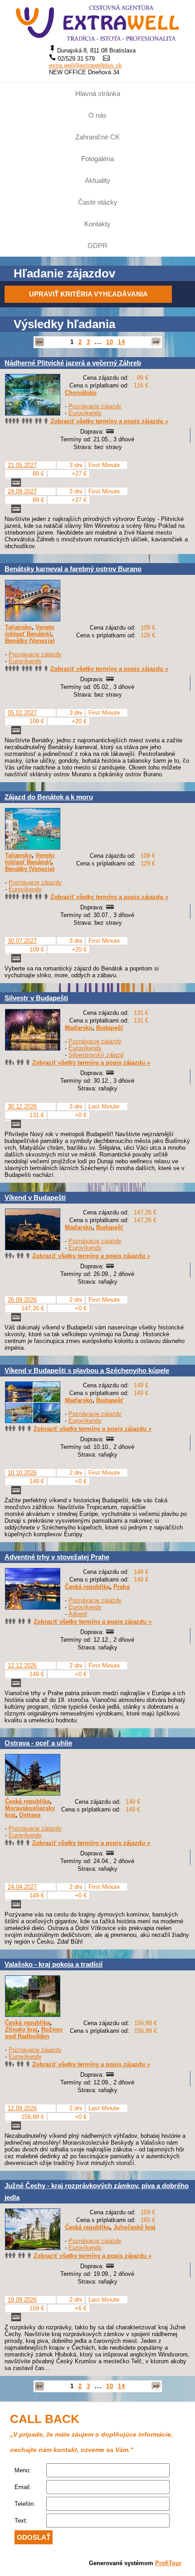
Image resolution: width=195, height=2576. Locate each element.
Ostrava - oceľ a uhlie (38, 1743)
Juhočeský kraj (134, 2227)
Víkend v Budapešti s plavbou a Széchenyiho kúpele (87, 1370)
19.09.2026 (22, 2300)
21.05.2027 (22, 465)
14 (122, 342)
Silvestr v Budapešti (36, 998)
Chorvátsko (81, 393)
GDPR (97, 246)
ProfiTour (168, 2563)
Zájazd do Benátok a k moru (49, 797)
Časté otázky (98, 202)
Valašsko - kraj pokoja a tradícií (54, 1964)
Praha (122, 1587)
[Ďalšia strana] (156, 342)
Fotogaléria (97, 159)
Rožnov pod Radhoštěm (34, 2033)
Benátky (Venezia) (30, 641)
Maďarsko (79, 1028)
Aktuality (97, 180)
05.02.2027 (22, 713)
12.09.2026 (22, 2108)
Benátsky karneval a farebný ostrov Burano (73, 569)
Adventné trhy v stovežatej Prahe (57, 1557)
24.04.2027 (22, 1887)
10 (110, 342)
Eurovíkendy (85, 413)
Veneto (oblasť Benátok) (30, 631)
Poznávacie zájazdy (95, 406)
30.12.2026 (22, 1106)
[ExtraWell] (97, 23)
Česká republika (87, 1587)
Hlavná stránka (98, 93)
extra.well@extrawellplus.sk (85, 65)
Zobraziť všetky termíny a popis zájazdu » (109, 421)
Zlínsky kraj (21, 2029)
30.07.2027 (22, 941)
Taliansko (18, 627)
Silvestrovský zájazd (96, 1055)
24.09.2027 (22, 491)
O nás (97, 115)
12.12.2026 (22, 1666)
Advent (78, 1614)
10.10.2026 (22, 1473)
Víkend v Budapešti (35, 1197)
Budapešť (110, 1028)
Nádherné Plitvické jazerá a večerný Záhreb (73, 363)
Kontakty (97, 224)
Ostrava (30, 1815)
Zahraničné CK (97, 137)
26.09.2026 (22, 1300)
